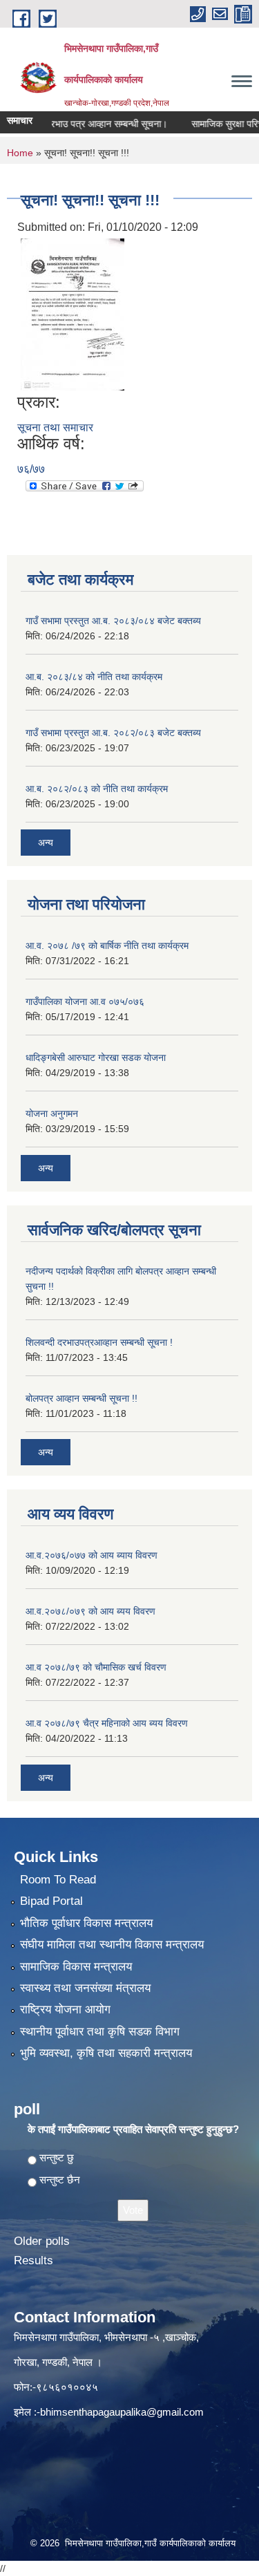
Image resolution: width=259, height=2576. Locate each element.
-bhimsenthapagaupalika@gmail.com (120, 2412)
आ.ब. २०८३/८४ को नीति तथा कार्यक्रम (94, 677)
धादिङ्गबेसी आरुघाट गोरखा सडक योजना (96, 1057)
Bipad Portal (51, 1901)
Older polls (42, 2241)
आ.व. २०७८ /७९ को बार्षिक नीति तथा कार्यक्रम (107, 946)
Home (20, 153)
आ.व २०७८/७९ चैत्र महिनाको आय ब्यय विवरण (107, 1723)
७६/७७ (31, 469)
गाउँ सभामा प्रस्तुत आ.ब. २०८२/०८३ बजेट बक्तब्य (113, 733)
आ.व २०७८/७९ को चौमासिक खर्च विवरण (96, 1667)
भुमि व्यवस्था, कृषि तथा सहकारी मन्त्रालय (106, 2053)
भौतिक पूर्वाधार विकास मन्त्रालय (86, 1923)
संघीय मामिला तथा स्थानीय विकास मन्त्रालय (112, 1945)
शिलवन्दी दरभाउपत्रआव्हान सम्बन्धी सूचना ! (99, 1342)
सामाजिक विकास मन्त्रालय (76, 1967)
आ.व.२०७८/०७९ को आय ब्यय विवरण (90, 1611)
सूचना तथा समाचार (55, 427)
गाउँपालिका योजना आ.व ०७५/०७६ (85, 1002)
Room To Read (58, 1880)
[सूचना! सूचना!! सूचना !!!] (73, 313)
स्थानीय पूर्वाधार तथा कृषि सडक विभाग (100, 2032)
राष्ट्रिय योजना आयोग (65, 2010)
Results (33, 2260)
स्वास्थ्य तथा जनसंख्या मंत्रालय (85, 1988)
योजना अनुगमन (52, 1113)
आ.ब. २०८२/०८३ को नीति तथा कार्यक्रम (97, 789)
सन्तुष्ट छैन (60, 2180)
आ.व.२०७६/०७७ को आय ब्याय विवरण (92, 1555)
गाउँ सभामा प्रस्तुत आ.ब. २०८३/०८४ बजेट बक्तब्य (113, 621)
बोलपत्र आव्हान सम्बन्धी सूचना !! (81, 1398)
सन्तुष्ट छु (57, 2157)
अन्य (46, 843)
